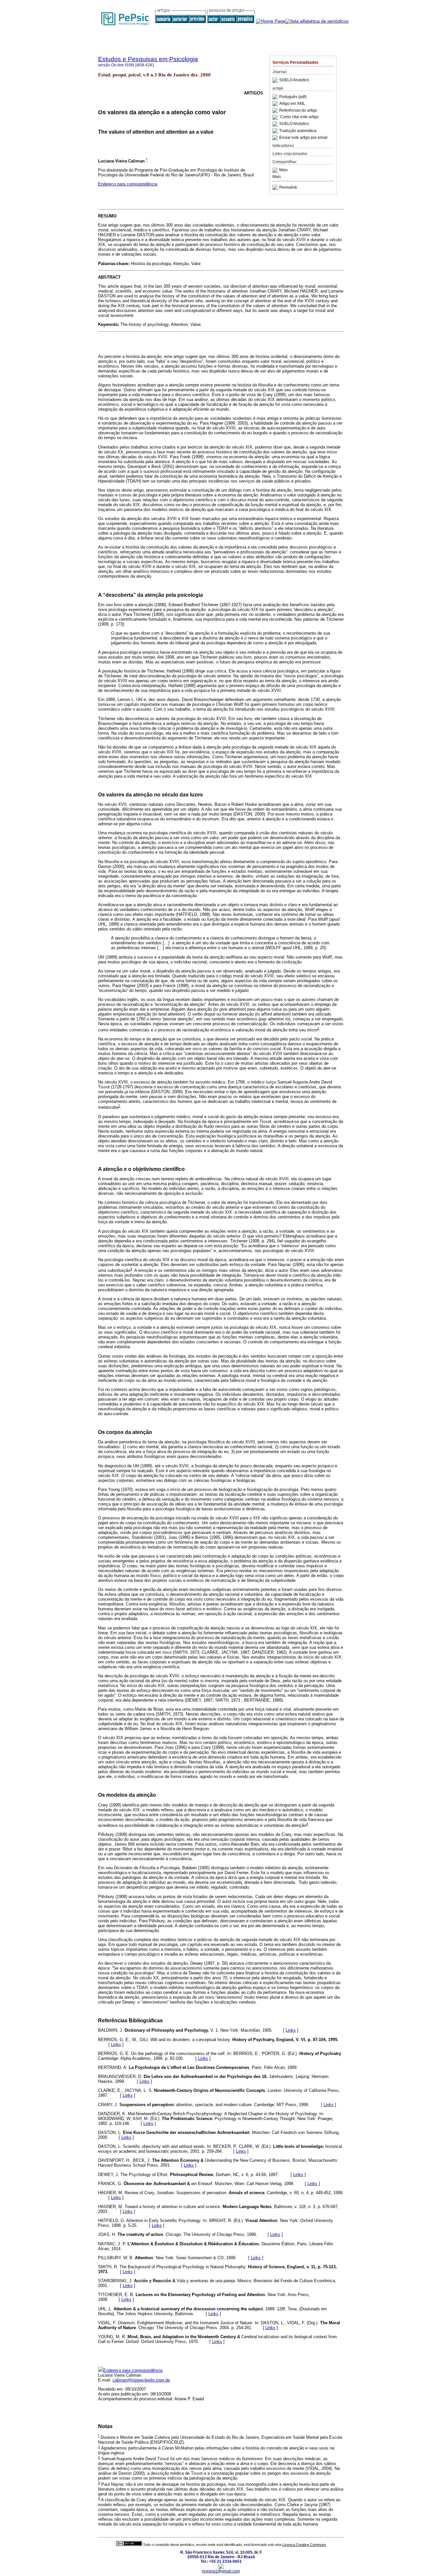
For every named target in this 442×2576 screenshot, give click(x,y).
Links (291, 2030)
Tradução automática (298, 131)
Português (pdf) (293, 97)
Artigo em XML (292, 104)
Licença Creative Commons (304, 2545)
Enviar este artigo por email (303, 138)
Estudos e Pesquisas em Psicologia (148, 59)
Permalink (288, 187)
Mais (283, 170)
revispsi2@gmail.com (221, 2571)
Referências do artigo (298, 110)
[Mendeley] (276, 170)
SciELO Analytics (294, 80)
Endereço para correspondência (128, 184)
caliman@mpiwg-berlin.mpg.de (141, 2380)
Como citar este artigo (299, 117)
